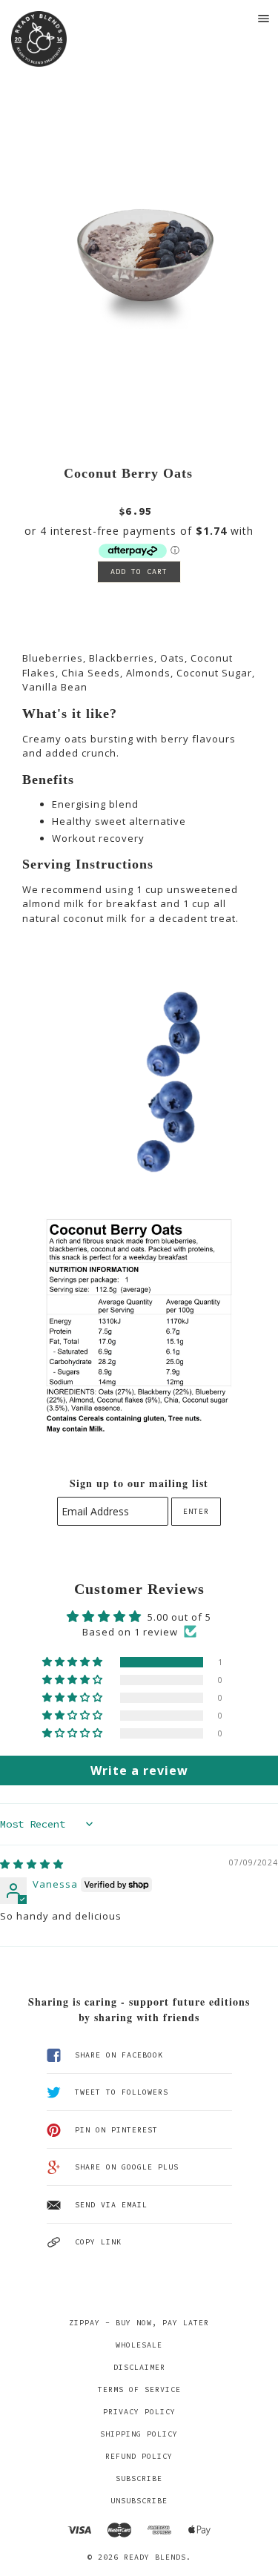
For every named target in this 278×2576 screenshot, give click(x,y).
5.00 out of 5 (179, 1617)
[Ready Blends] (39, 39)
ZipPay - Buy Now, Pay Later (139, 2323)
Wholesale (139, 2345)
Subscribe (139, 2478)
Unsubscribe (139, 2501)
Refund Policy (139, 2456)
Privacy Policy (139, 2412)
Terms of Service (139, 2389)
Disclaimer (139, 2367)
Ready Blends (155, 2557)
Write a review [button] (139, 1770)
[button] (74, 1662)
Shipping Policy (139, 2434)
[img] (32, 1864)
